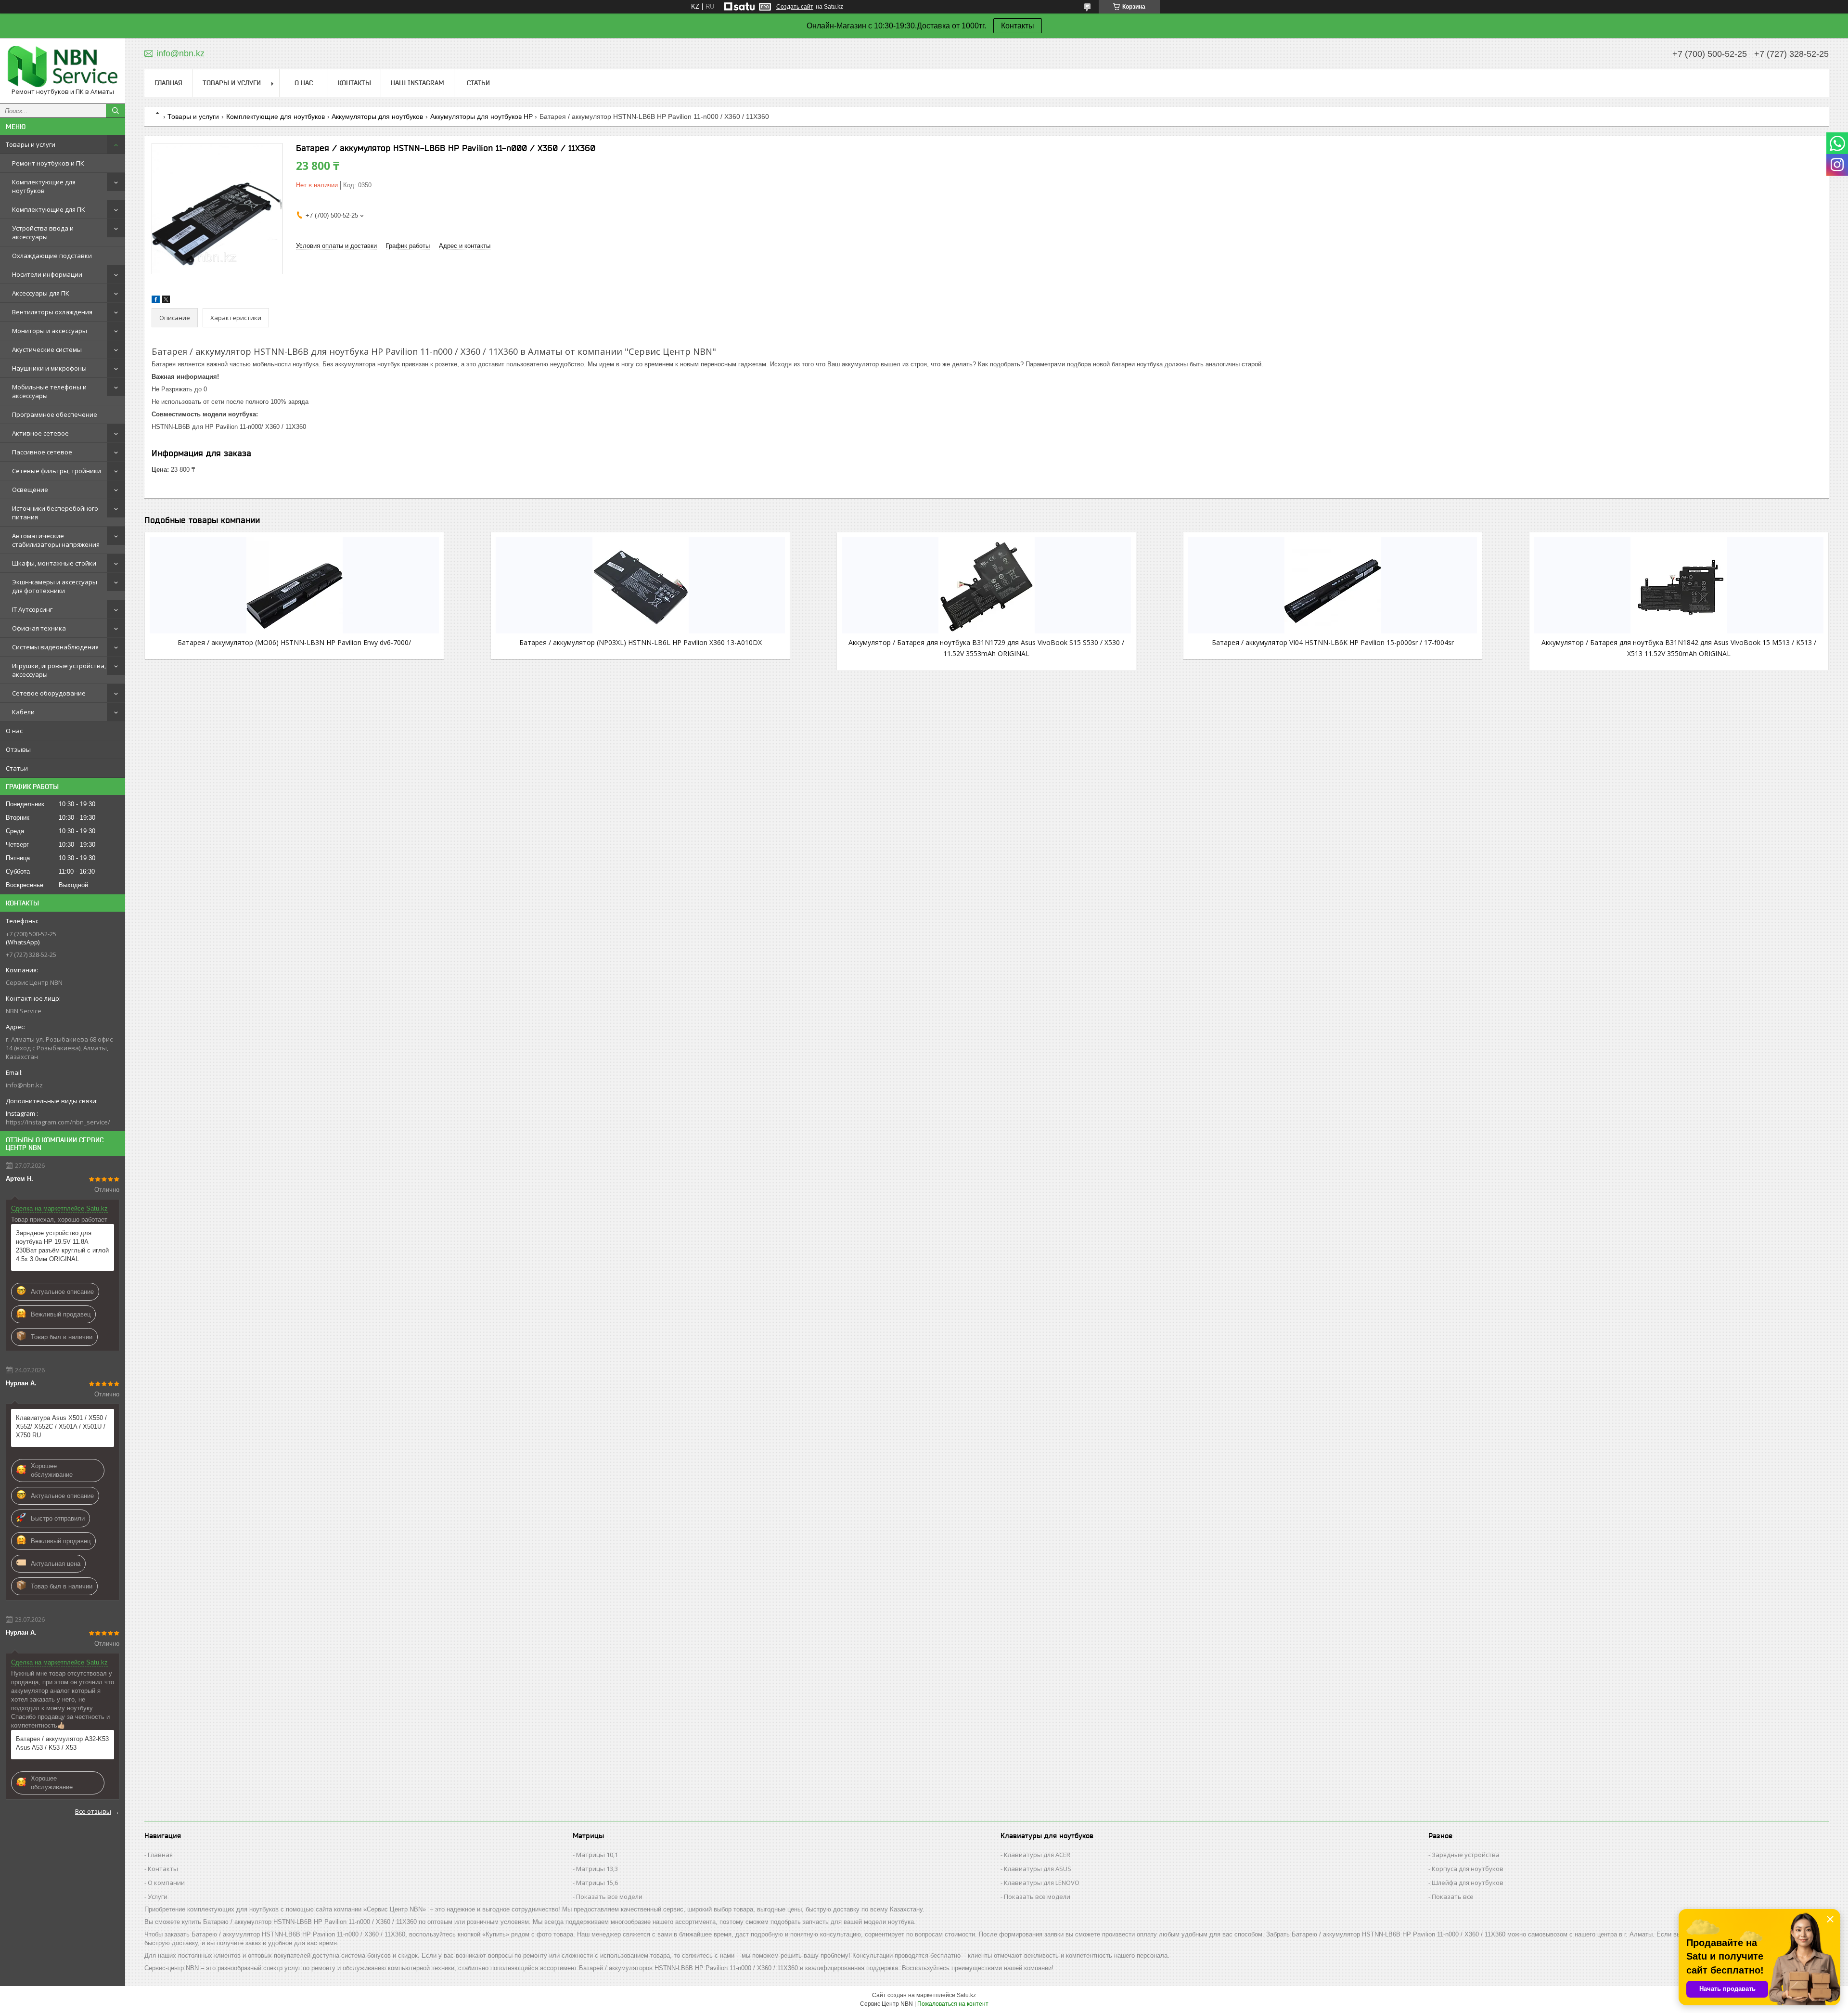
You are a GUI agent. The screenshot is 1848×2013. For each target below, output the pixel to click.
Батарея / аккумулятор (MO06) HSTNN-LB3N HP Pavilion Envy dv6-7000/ (294, 642)
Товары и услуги (31, 144)
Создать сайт (795, 7)
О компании (166, 1883)
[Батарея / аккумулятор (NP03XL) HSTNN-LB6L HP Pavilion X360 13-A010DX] (640, 585)
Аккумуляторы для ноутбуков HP (481, 116)
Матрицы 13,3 (597, 1869)
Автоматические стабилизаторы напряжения (56, 540)
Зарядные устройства (1466, 1855)
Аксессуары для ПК (41, 293)
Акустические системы (47, 349)
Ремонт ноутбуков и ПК (48, 163)
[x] (166, 301)
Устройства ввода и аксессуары (43, 232)
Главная (168, 83)
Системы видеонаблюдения (55, 647)
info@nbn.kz (24, 1085)
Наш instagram (417, 83)
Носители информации (47, 274)
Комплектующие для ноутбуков (44, 186)
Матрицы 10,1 (597, 1855)
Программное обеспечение (55, 414)
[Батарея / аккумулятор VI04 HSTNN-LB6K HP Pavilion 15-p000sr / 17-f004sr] (1333, 585)
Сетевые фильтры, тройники (57, 471)
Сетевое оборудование (49, 693)
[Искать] (115, 111)
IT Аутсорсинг (32, 609)
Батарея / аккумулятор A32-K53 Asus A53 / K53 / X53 (62, 1743)
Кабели (23, 712)
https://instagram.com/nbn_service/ (58, 1122)
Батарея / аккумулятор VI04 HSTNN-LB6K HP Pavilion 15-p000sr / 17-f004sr (1333, 642)
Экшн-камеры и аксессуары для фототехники (55, 586)
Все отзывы (93, 1811)
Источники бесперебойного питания (55, 513)
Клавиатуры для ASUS (1038, 1869)
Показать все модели (609, 1897)
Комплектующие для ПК (49, 209)
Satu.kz (966, 1995)
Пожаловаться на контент (953, 2004)
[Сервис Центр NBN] (63, 66)
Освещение (30, 490)
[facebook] (156, 301)
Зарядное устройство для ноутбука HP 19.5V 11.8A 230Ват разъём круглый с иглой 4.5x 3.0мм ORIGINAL (62, 1246)
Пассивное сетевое (42, 452)
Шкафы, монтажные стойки (54, 563)
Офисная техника (39, 628)
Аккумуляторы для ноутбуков (377, 116)
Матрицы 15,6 (597, 1883)
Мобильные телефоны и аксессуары (49, 391)
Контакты (1018, 26)
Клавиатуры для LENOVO (1042, 1883)
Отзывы (18, 749)
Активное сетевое (40, 433)
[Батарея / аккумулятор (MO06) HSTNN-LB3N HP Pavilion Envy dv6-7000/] (294, 585)
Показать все (1453, 1897)
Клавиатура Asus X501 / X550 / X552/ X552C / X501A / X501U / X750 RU (61, 1426)
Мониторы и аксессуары (50, 331)
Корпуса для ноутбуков (1468, 1869)
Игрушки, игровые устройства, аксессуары (59, 670)
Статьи (17, 768)
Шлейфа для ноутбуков (1468, 1883)
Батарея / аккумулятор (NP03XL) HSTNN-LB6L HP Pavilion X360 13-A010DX (641, 642)
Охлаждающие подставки (52, 256)
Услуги (158, 1897)
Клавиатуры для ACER (1037, 1855)
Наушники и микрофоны (49, 368)
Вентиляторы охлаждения (52, 312)
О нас (14, 731)
